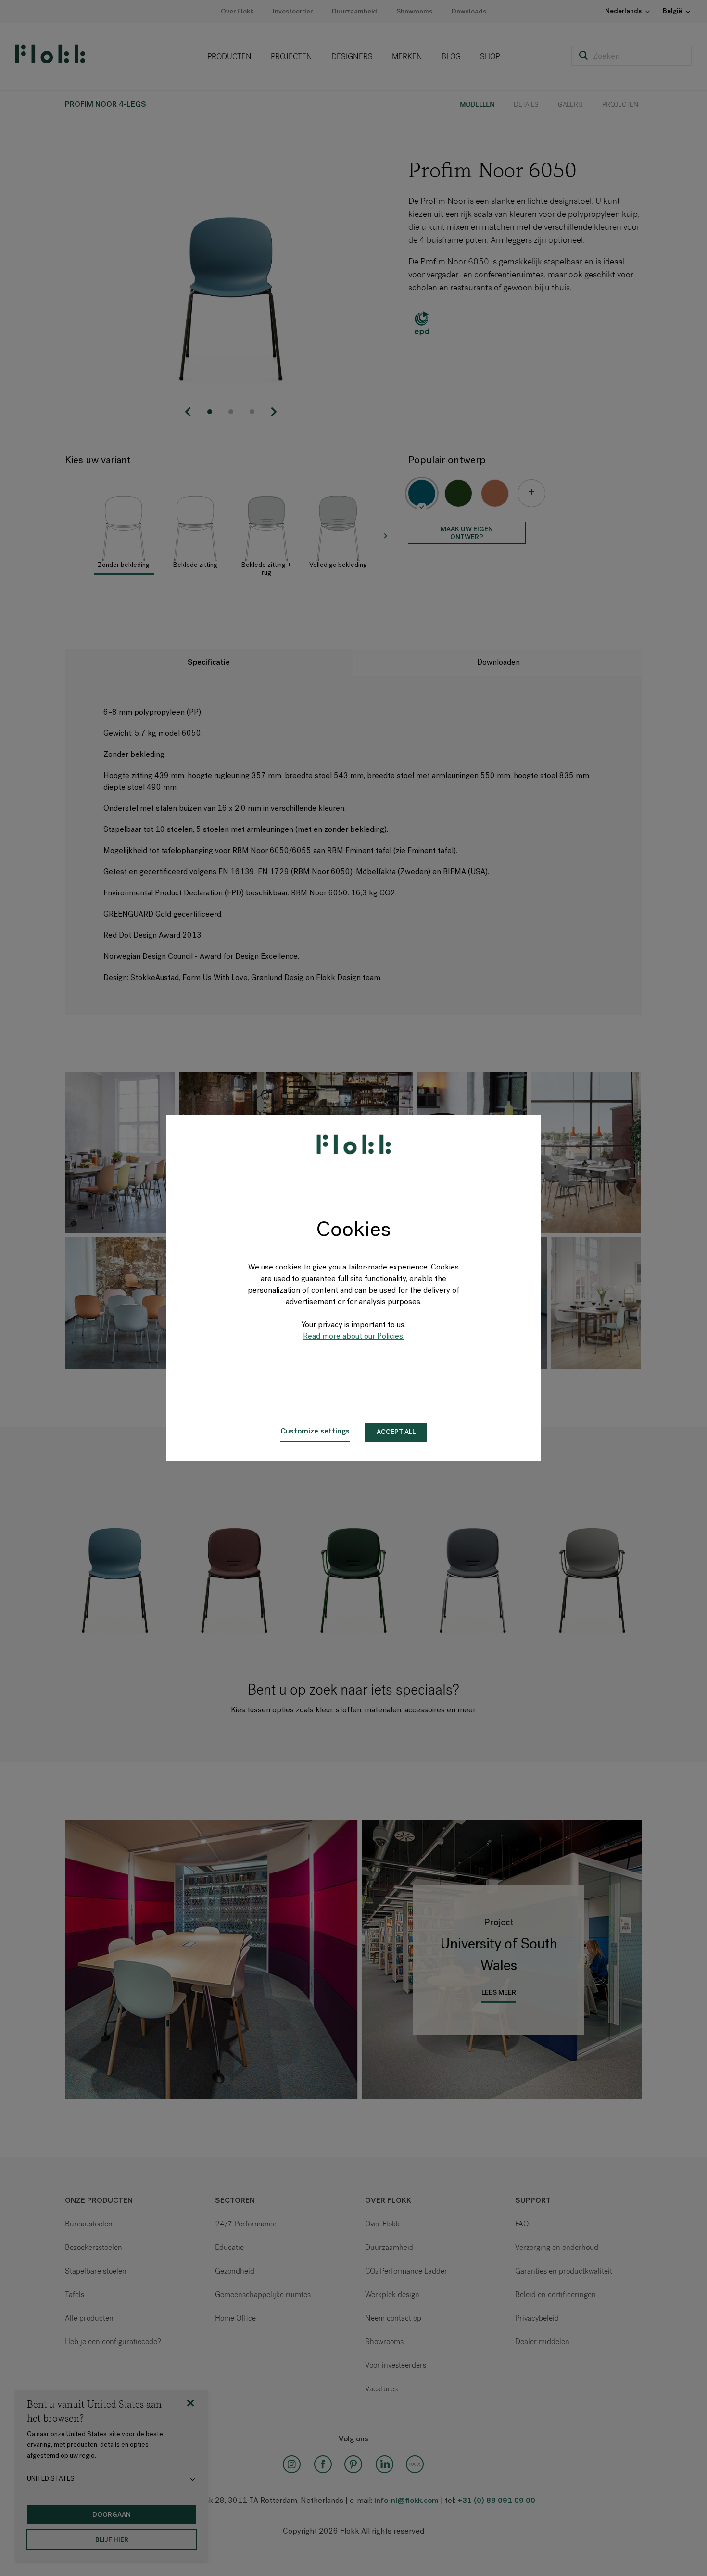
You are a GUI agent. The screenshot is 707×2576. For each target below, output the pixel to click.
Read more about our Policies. (354, 1337)
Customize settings (315, 1432)
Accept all (396, 1432)
